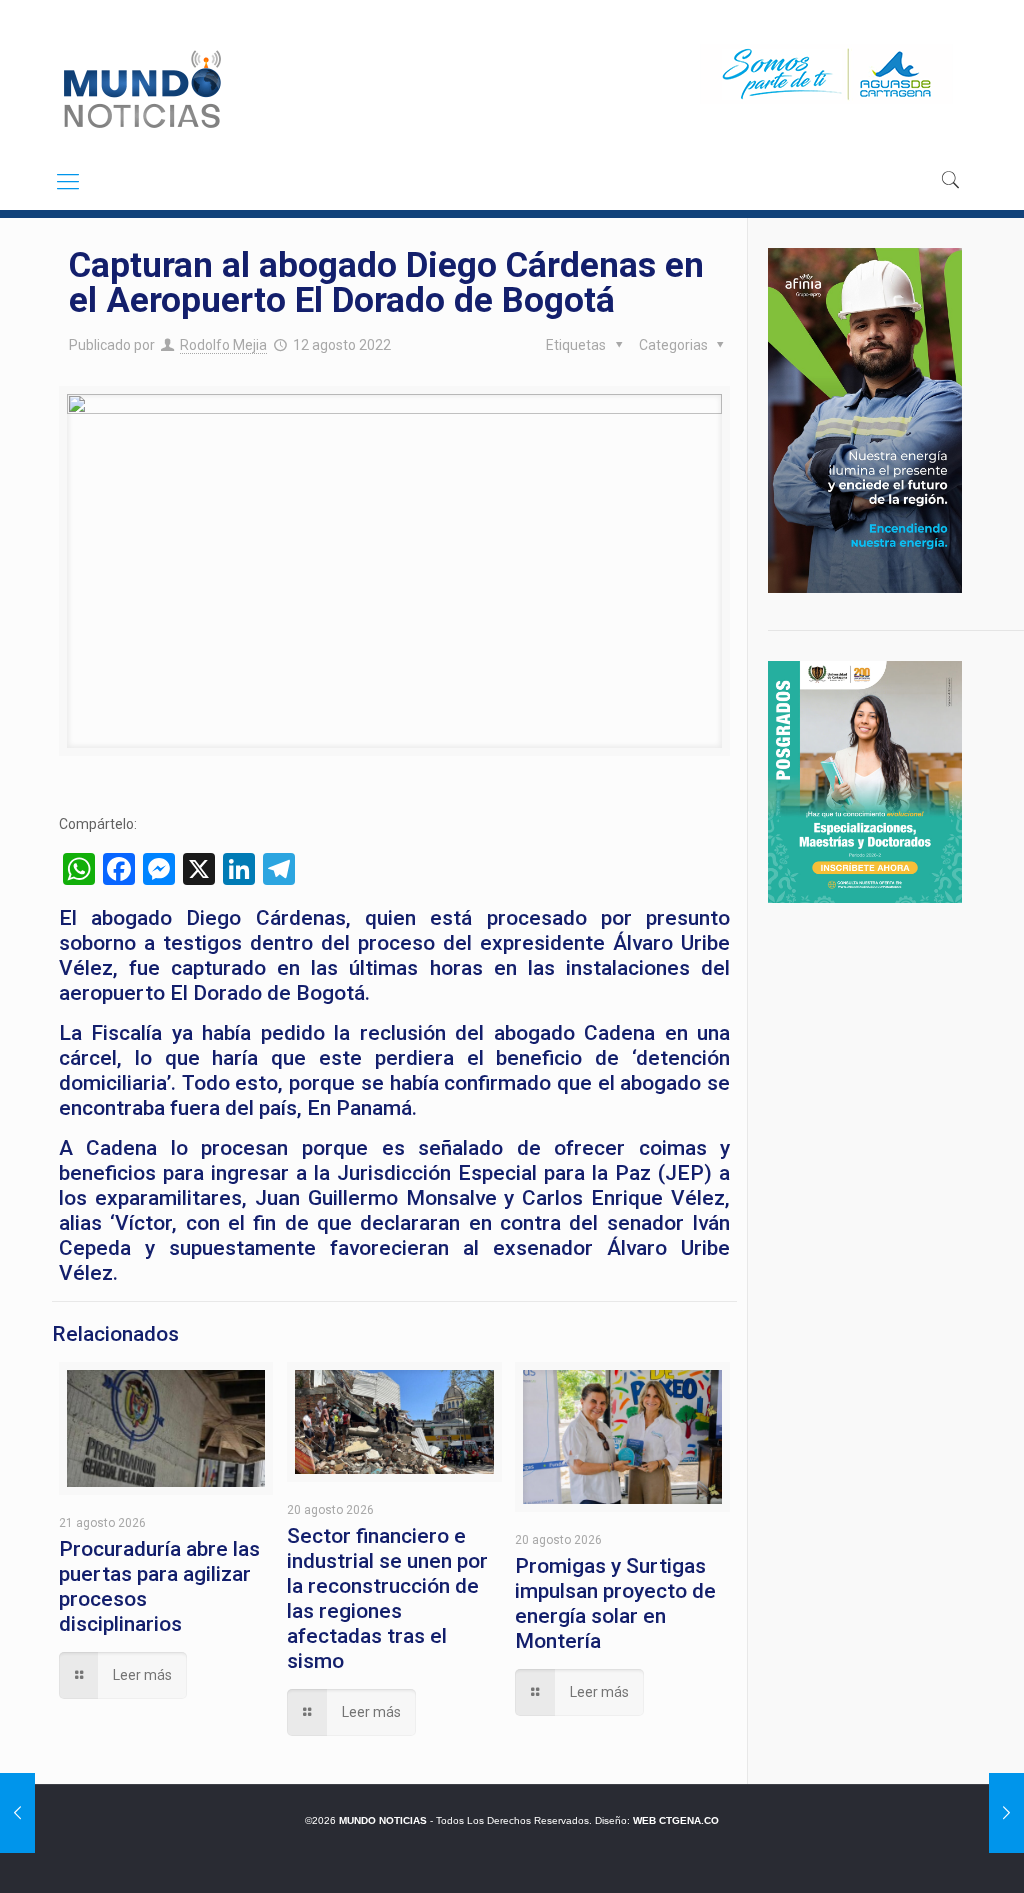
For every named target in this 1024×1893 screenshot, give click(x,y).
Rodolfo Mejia (223, 345)
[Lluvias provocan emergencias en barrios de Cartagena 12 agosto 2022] (17, 1813)
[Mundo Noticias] (140, 89)
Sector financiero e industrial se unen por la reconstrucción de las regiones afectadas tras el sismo (387, 1598)
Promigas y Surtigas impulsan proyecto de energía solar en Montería (615, 1603)
